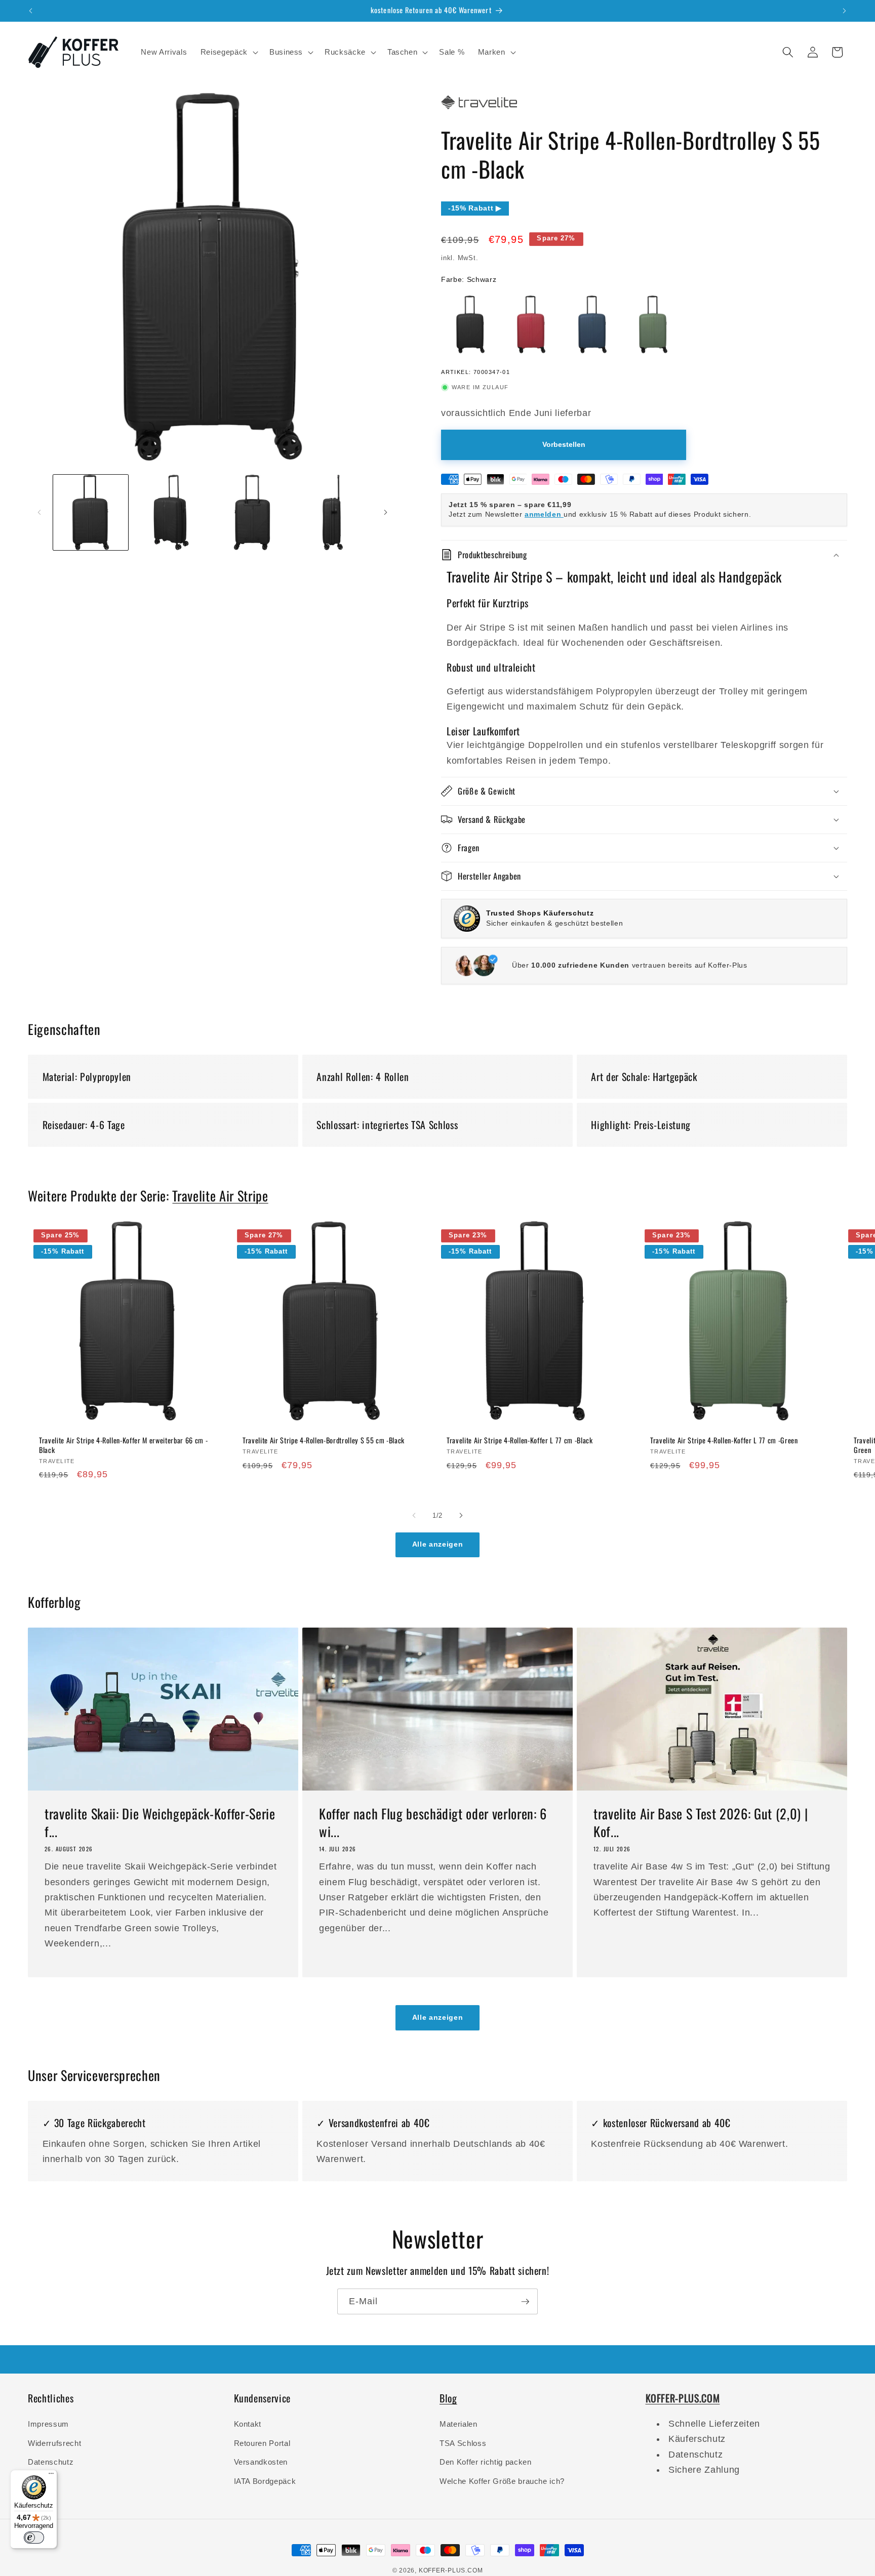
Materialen (459, 2424)
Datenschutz (51, 2462)
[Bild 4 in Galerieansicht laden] (333, 512)
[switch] (34, 2538)
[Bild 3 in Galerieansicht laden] (252, 512)
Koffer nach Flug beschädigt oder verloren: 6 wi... (433, 1823)
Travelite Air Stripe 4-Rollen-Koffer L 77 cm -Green (724, 1441)
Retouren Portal (262, 2443)
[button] (228, 52)
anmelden (544, 514)
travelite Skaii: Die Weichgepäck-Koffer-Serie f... (160, 1823)
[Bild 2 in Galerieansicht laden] (171, 512)
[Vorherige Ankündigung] (31, 11)
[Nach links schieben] (39, 513)
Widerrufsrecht (54, 2443)
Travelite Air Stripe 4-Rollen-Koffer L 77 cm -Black (520, 1441)
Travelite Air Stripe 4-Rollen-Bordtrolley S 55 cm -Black (324, 1441)
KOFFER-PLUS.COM (451, 2570)
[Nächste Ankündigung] (845, 11)
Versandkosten (261, 2462)
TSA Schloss (463, 2443)
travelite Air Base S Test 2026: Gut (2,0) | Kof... (701, 1823)
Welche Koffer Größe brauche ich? (502, 2481)
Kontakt (248, 2424)
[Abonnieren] (525, 2302)
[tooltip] (470, 324)
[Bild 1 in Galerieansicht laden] (91, 512)
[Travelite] (479, 109)
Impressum (48, 2424)
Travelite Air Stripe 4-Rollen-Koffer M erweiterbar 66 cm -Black (123, 1445)
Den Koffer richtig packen (486, 2462)
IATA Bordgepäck (265, 2481)
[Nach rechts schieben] (385, 513)
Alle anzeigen (438, 1544)
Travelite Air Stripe (220, 1196)
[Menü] (51, 2476)
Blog (448, 2398)
